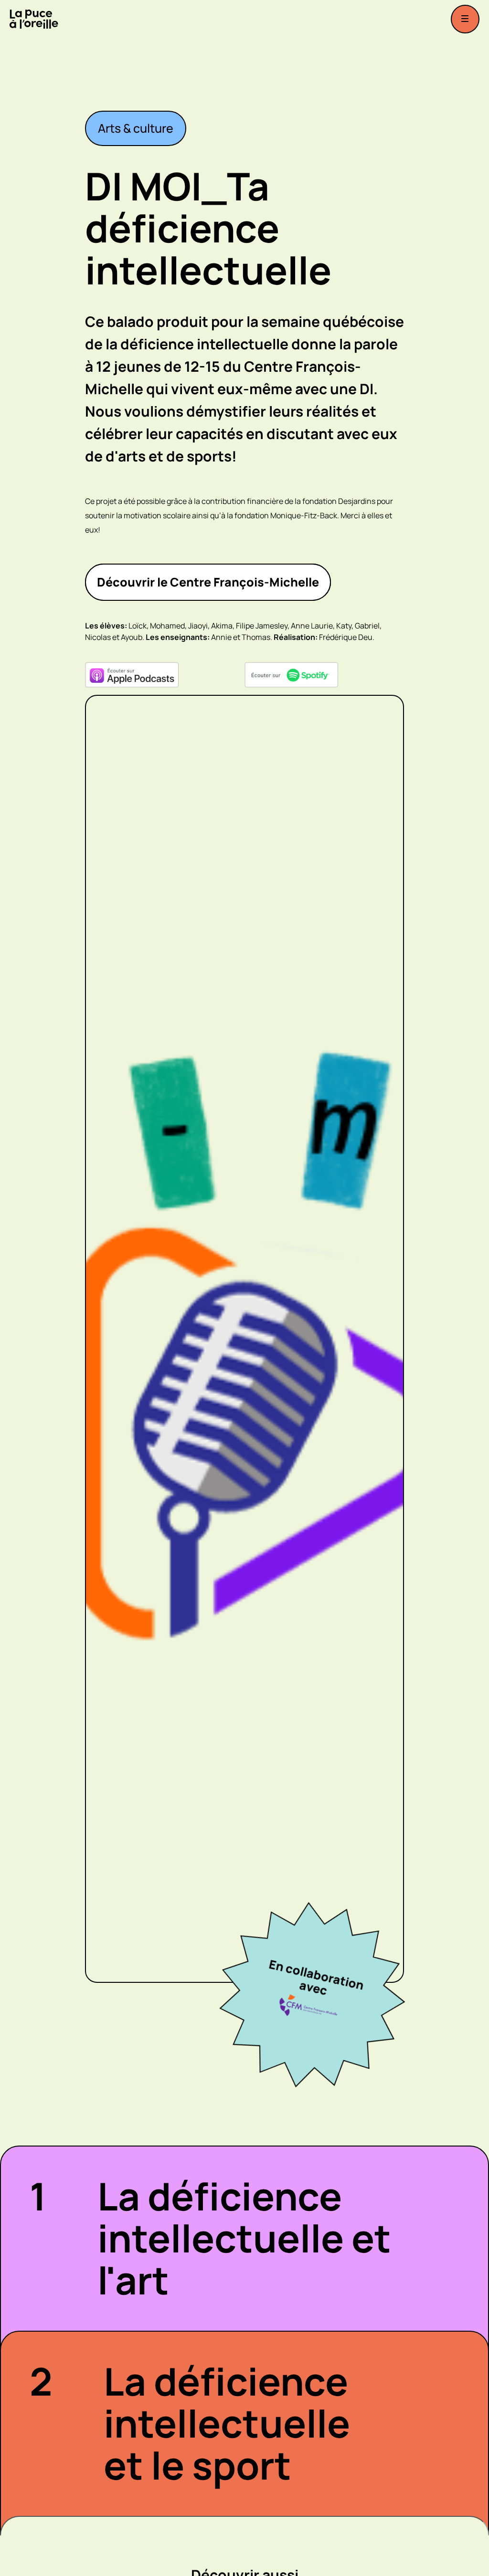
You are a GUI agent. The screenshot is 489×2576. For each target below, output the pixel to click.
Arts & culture (136, 128)
